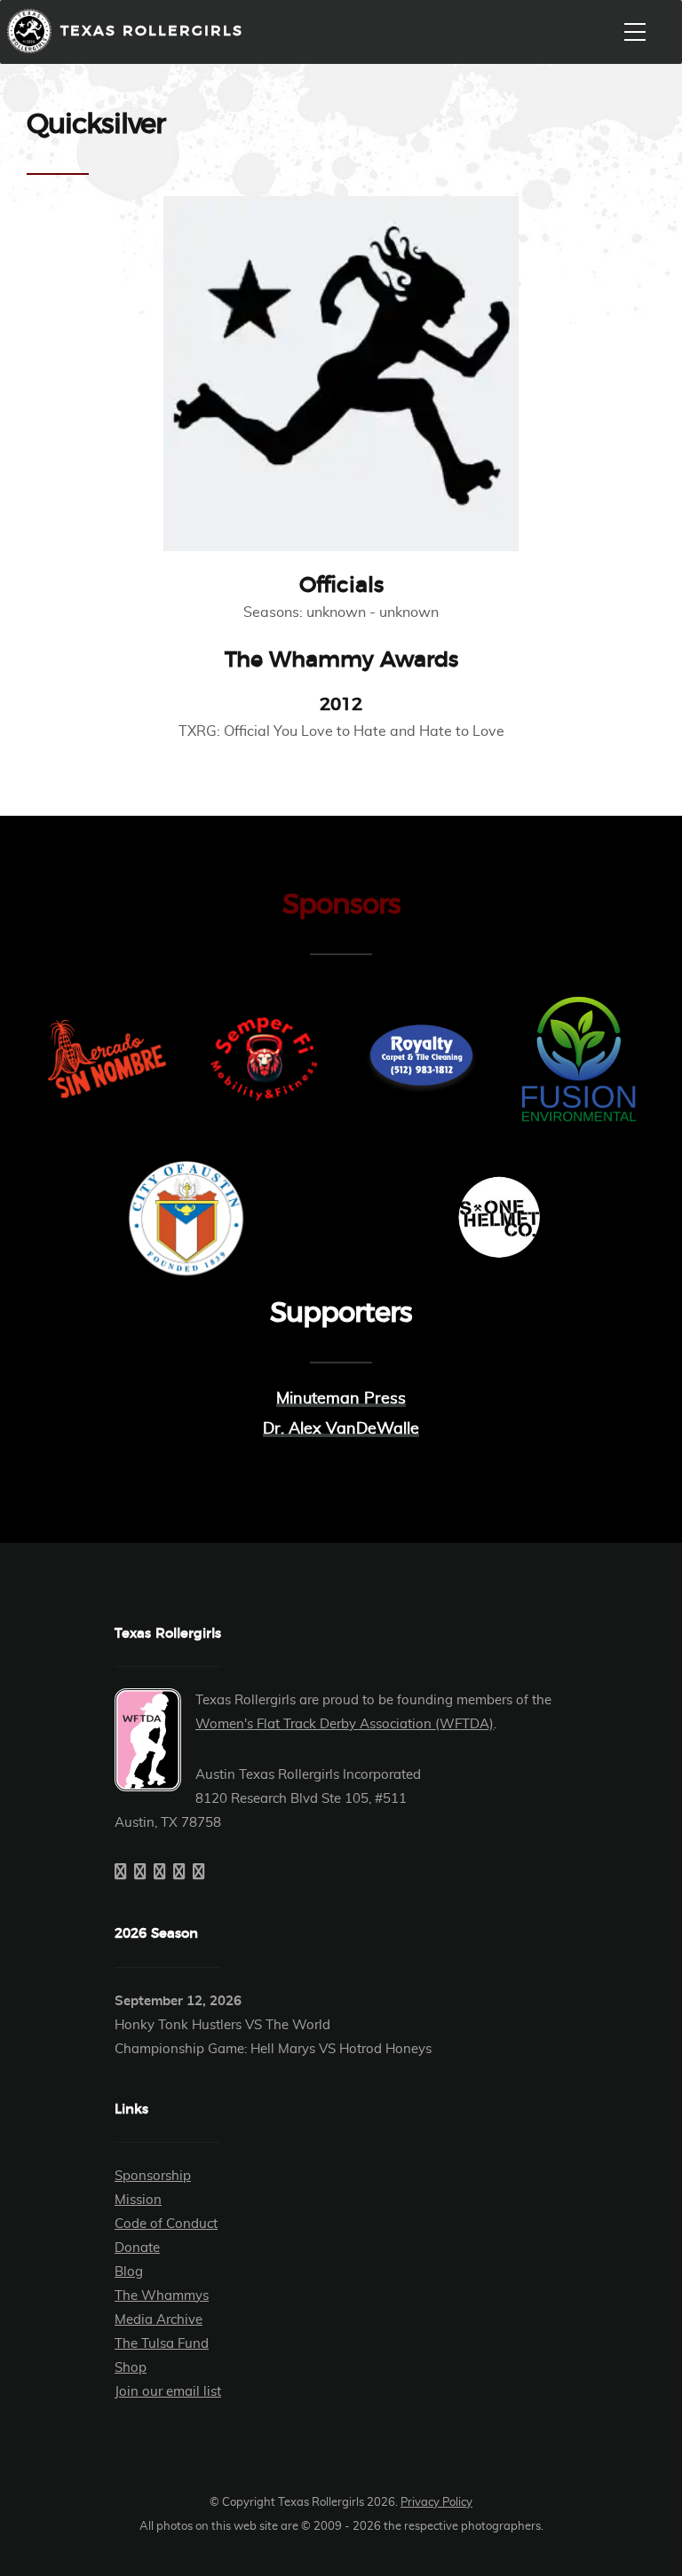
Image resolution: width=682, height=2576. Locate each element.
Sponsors (341, 905)
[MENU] (635, 32)
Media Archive (159, 2320)
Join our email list (168, 2392)
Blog (129, 2272)
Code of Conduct (166, 2224)
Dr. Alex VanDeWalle (341, 1429)
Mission (138, 2200)
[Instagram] (160, 1873)
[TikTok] (199, 1873)
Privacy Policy (436, 2503)
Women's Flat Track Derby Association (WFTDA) (345, 1724)
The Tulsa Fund (162, 2344)
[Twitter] (140, 1873)
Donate (137, 2248)
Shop (131, 2368)
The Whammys (162, 2296)
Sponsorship (153, 2176)
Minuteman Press (341, 1399)
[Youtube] (179, 1873)
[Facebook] (121, 1873)
